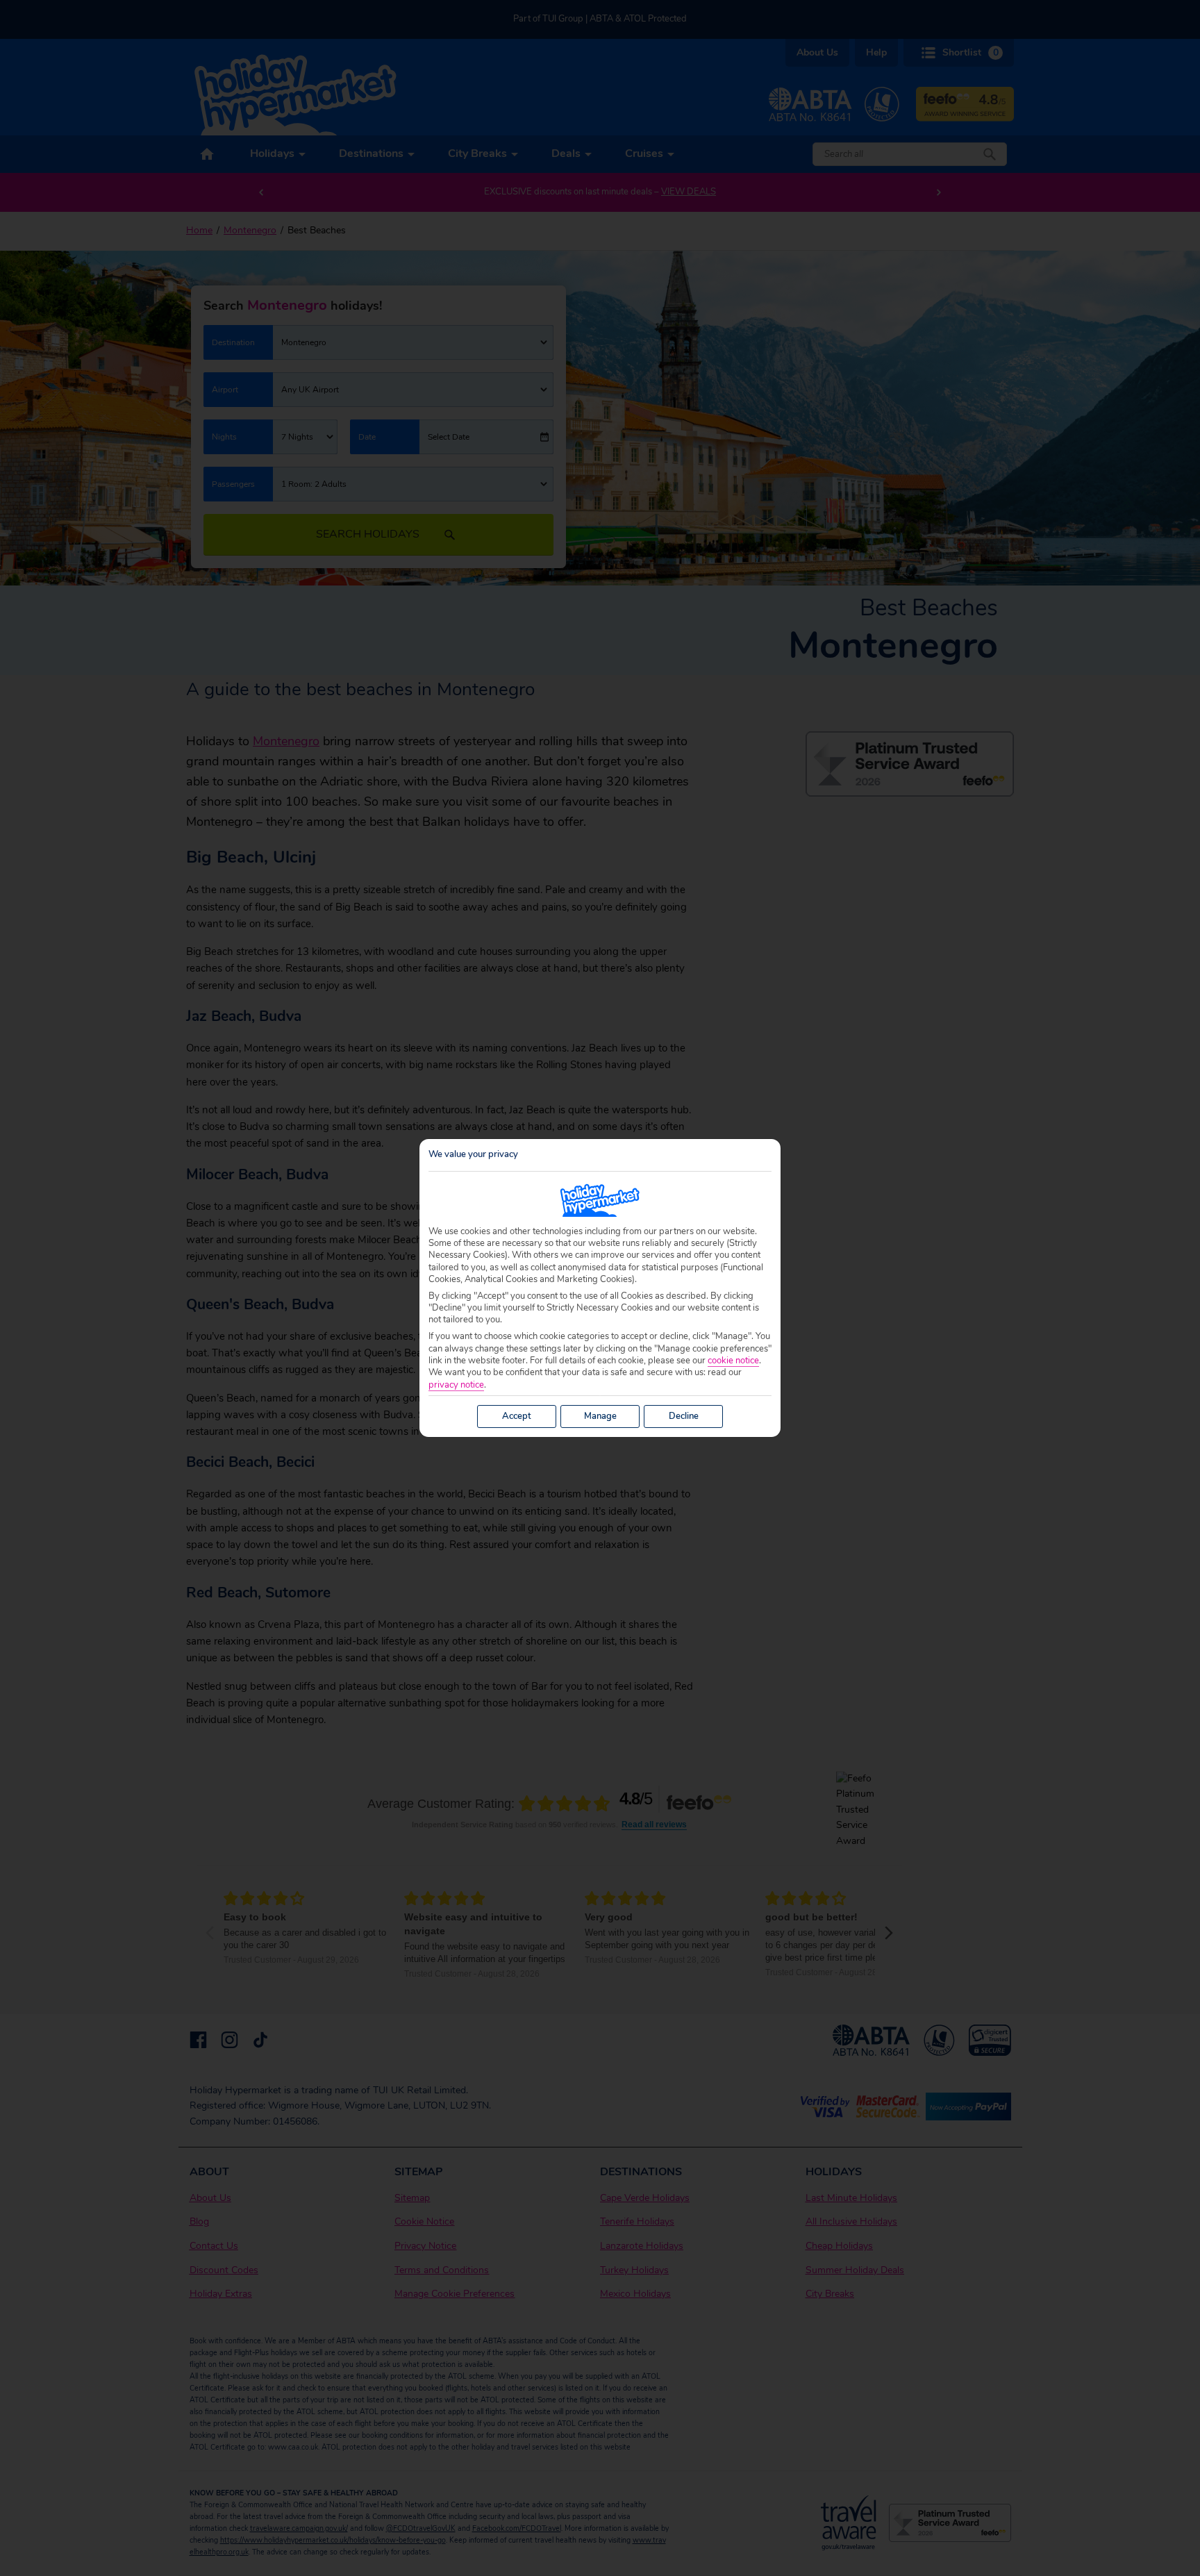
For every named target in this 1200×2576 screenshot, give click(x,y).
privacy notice (456, 1385)
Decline (684, 1416)
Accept (517, 1416)
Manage (600, 1416)
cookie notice (733, 1361)
